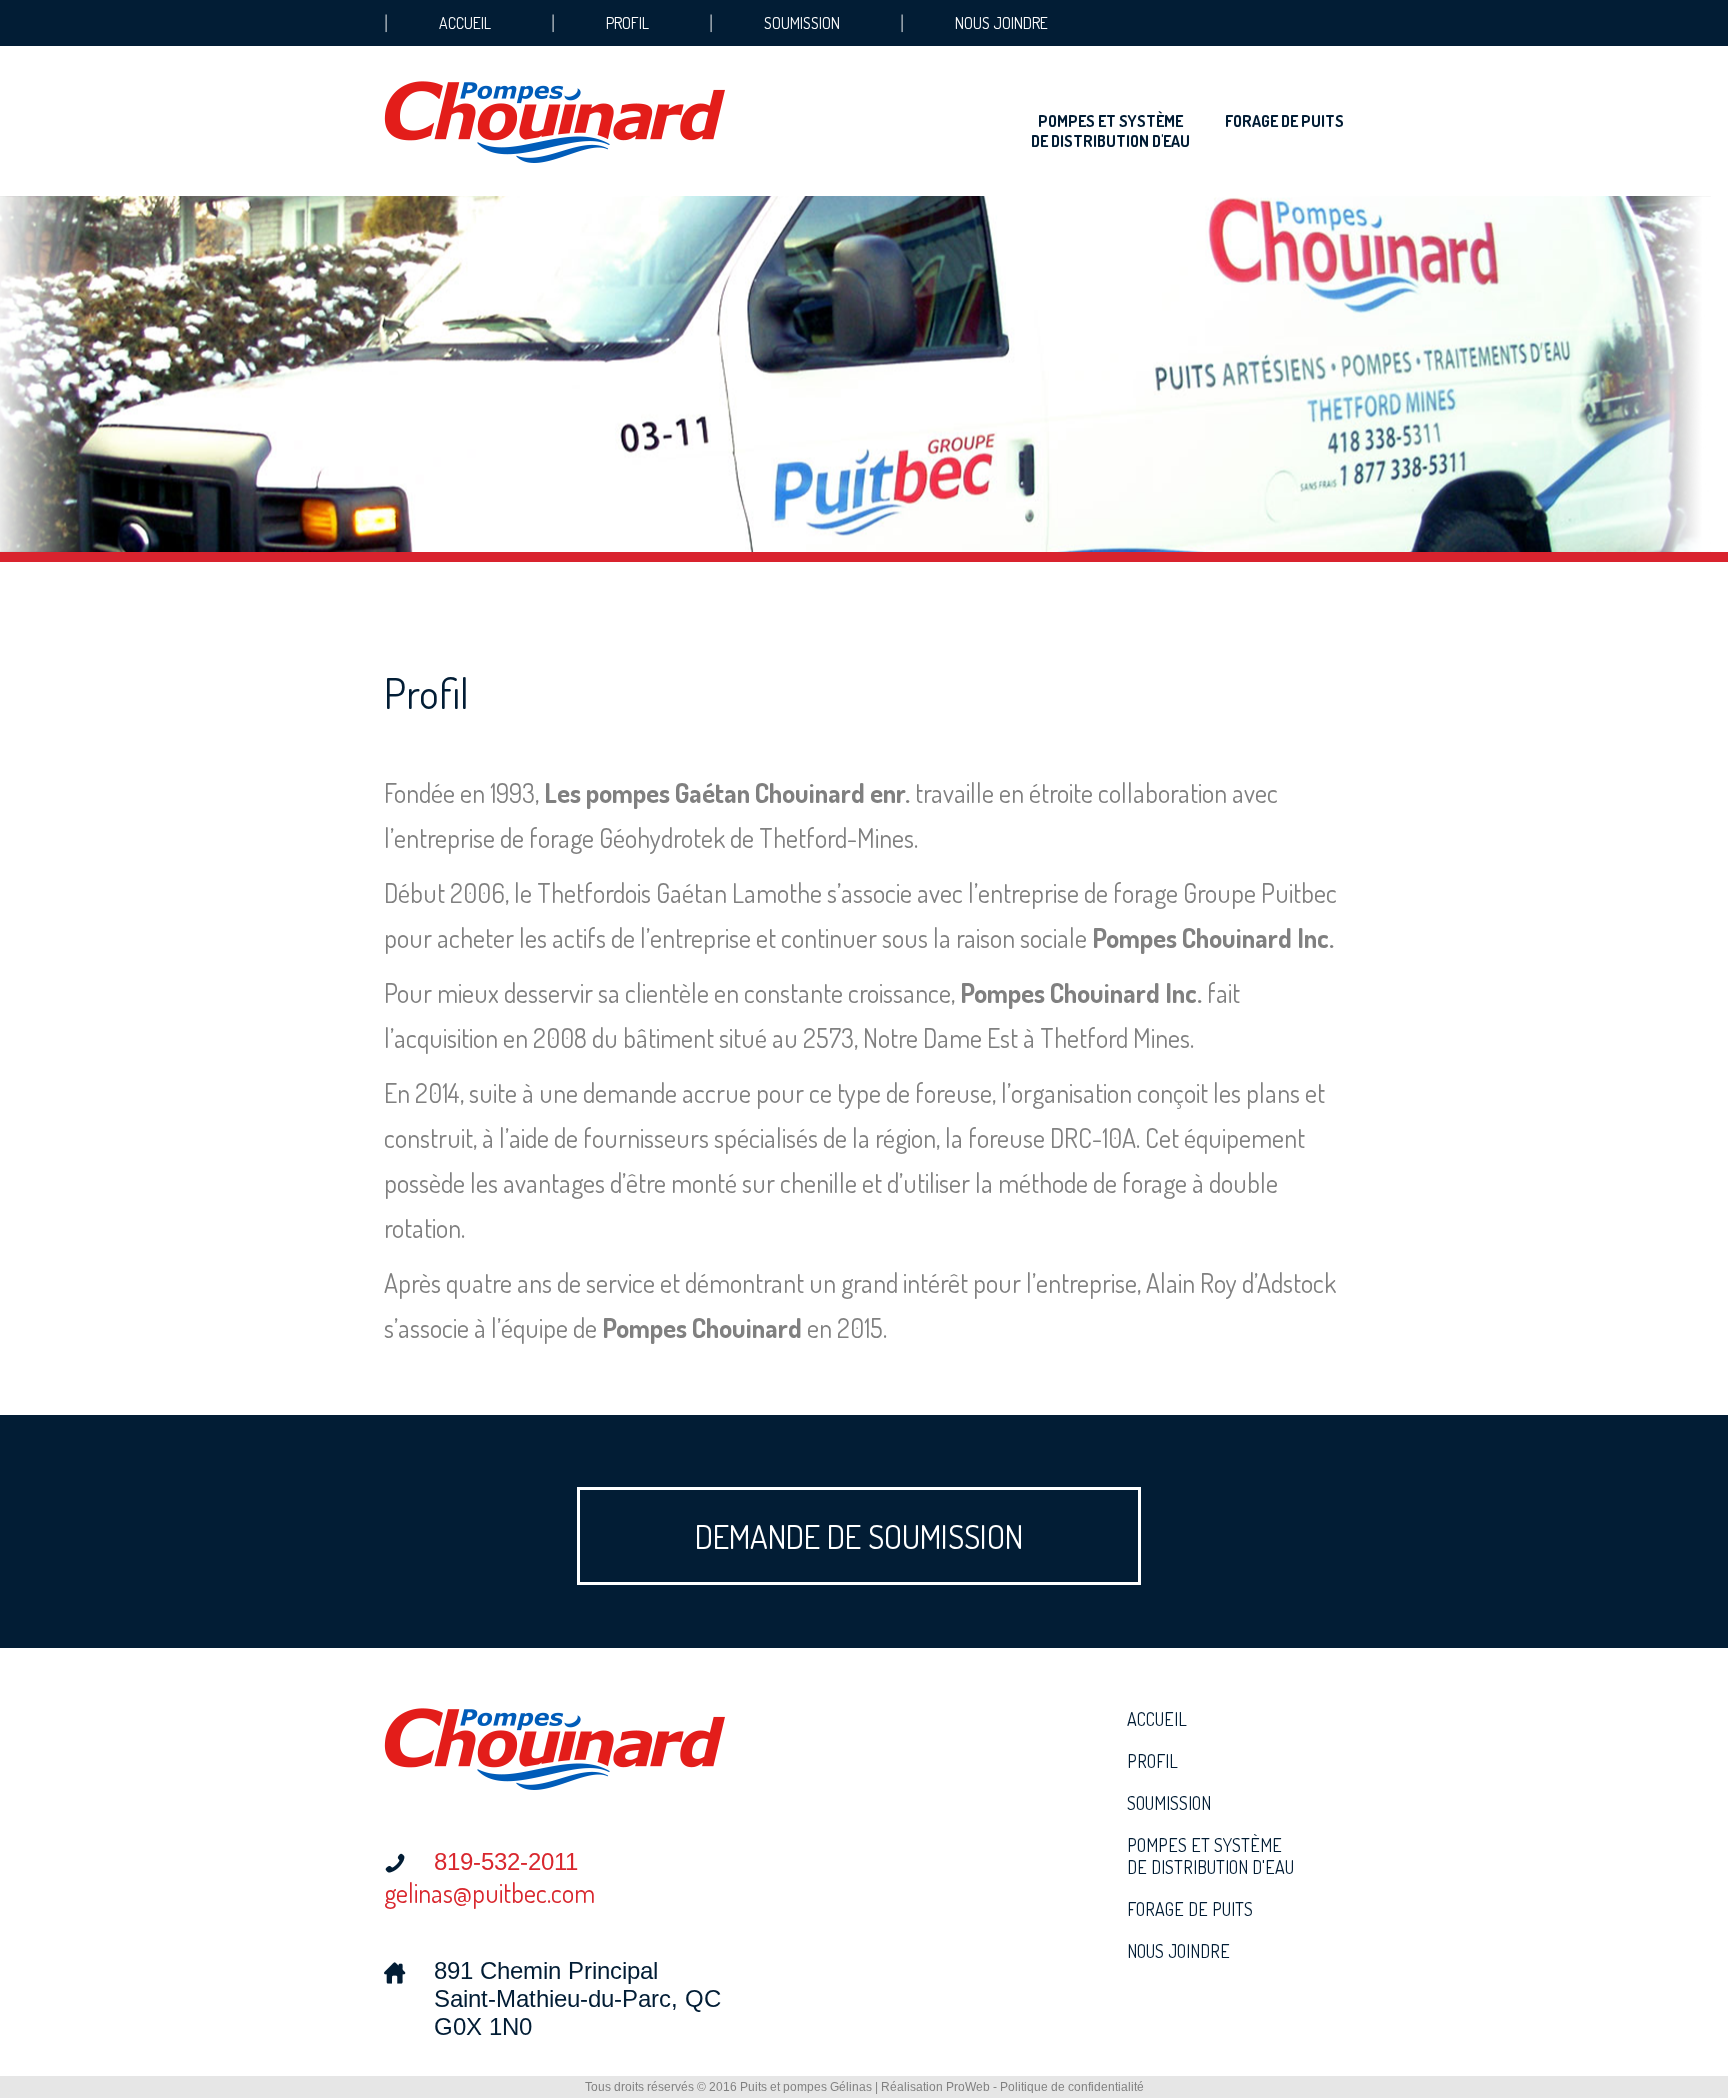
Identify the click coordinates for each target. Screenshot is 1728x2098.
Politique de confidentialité (1072, 2087)
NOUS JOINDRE (1001, 23)
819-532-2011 (506, 1861)
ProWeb (968, 2087)
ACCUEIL (465, 23)
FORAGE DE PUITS (1284, 121)
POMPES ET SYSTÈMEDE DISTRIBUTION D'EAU (1110, 131)
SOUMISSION (802, 23)
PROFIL (627, 23)
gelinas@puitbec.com (489, 1892)
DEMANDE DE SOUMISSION (859, 1536)
